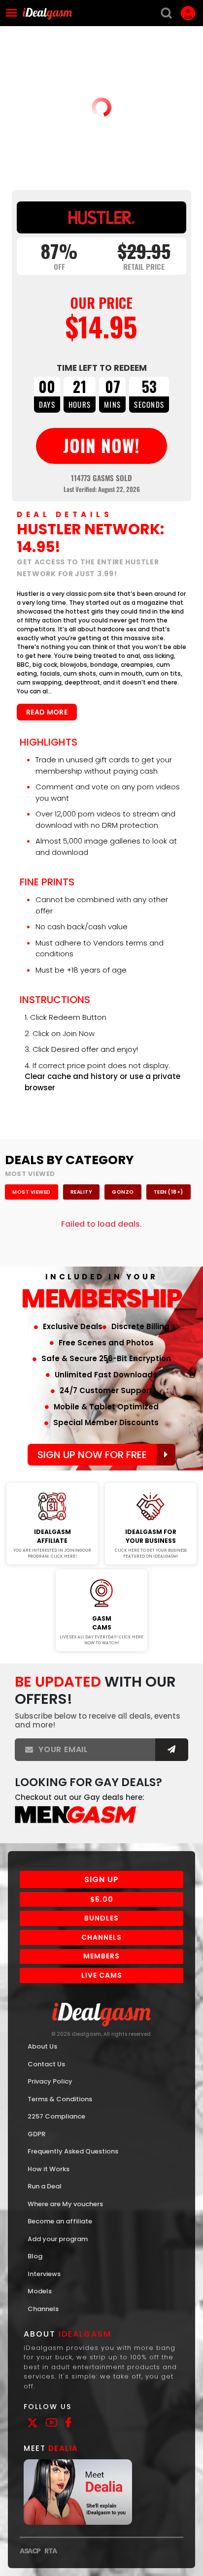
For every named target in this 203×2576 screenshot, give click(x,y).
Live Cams (102, 1975)
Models (40, 2291)
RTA (51, 2551)
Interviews (44, 2274)
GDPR (36, 2134)
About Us (42, 2046)
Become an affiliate (60, 2221)
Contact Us (46, 2064)
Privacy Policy (50, 2081)
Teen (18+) (169, 1192)
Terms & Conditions (60, 2099)
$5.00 (102, 1899)
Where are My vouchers (65, 2204)
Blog (35, 2256)
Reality (82, 1192)
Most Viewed (32, 1192)
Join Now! (52, 1476)
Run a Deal (45, 2186)
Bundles (101, 1918)
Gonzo (123, 1192)
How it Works (49, 2169)
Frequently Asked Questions (73, 2151)
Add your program (58, 2239)
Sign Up (101, 1879)
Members (101, 1956)
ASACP (30, 2551)
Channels (101, 1937)
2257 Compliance (56, 2116)
